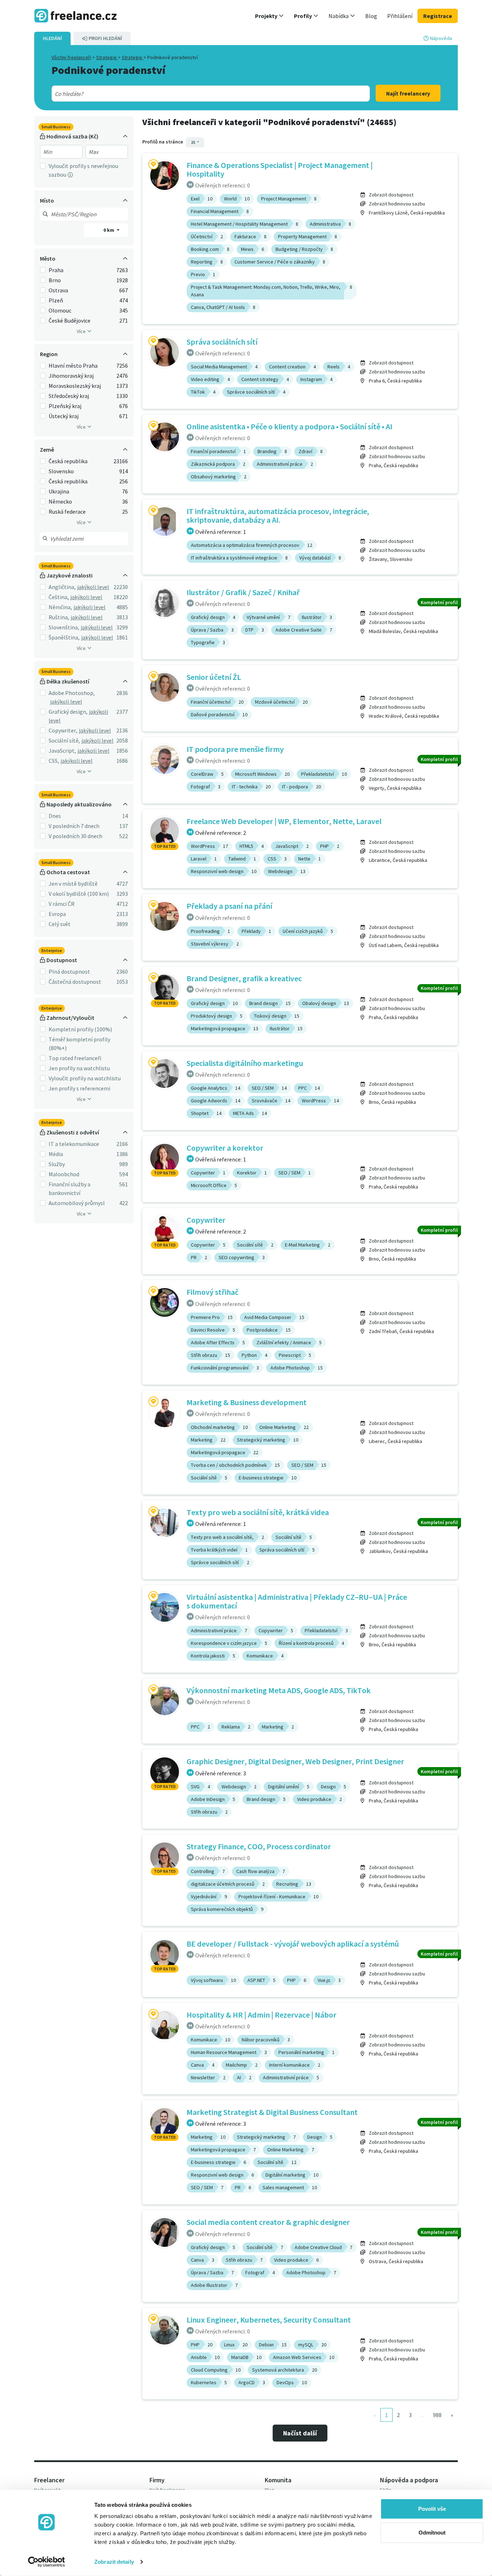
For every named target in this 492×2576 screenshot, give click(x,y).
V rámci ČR (62, 904)
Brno (55, 280)
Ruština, (59, 617)
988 (437, 2415)
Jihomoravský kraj (71, 376)
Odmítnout (432, 2532)
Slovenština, (64, 627)
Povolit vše (432, 2509)
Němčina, (60, 607)
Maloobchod (64, 1174)
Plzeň (56, 300)
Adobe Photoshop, (72, 693)
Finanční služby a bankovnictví (70, 1189)
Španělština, (64, 637)
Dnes (55, 816)
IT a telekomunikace (74, 1144)
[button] (269, 16)
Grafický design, (68, 712)
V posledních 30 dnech (75, 836)
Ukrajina (59, 491)
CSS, (54, 761)
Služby (57, 1164)
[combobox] (195, 94)
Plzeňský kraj (65, 406)
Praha (56, 270)
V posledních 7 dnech (74, 826)
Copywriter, (63, 730)
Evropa (57, 914)
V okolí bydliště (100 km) (79, 894)
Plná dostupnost (69, 971)
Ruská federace (67, 512)
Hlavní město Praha (73, 366)
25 (193, 142)
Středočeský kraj (69, 396)
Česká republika (68, 461)
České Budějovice (70, 320)
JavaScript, (62, 751)
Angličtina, (62, 587)
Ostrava (58, 290)
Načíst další (300, 2433)
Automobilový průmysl (77, 1203)
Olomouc (60, 310)
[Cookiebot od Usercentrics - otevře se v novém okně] (47, 2562)
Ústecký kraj (64, 416)
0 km (109, 230)
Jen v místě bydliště (73, 884)
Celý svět (60, 924)
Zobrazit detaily (114, 2562)
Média (56, 1154)
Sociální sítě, (64, 740)
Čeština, (59, 597)
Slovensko (61, 471)
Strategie (107, 57)
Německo (60, 501)
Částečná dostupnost (75, 982)
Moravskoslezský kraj (75, 386)
